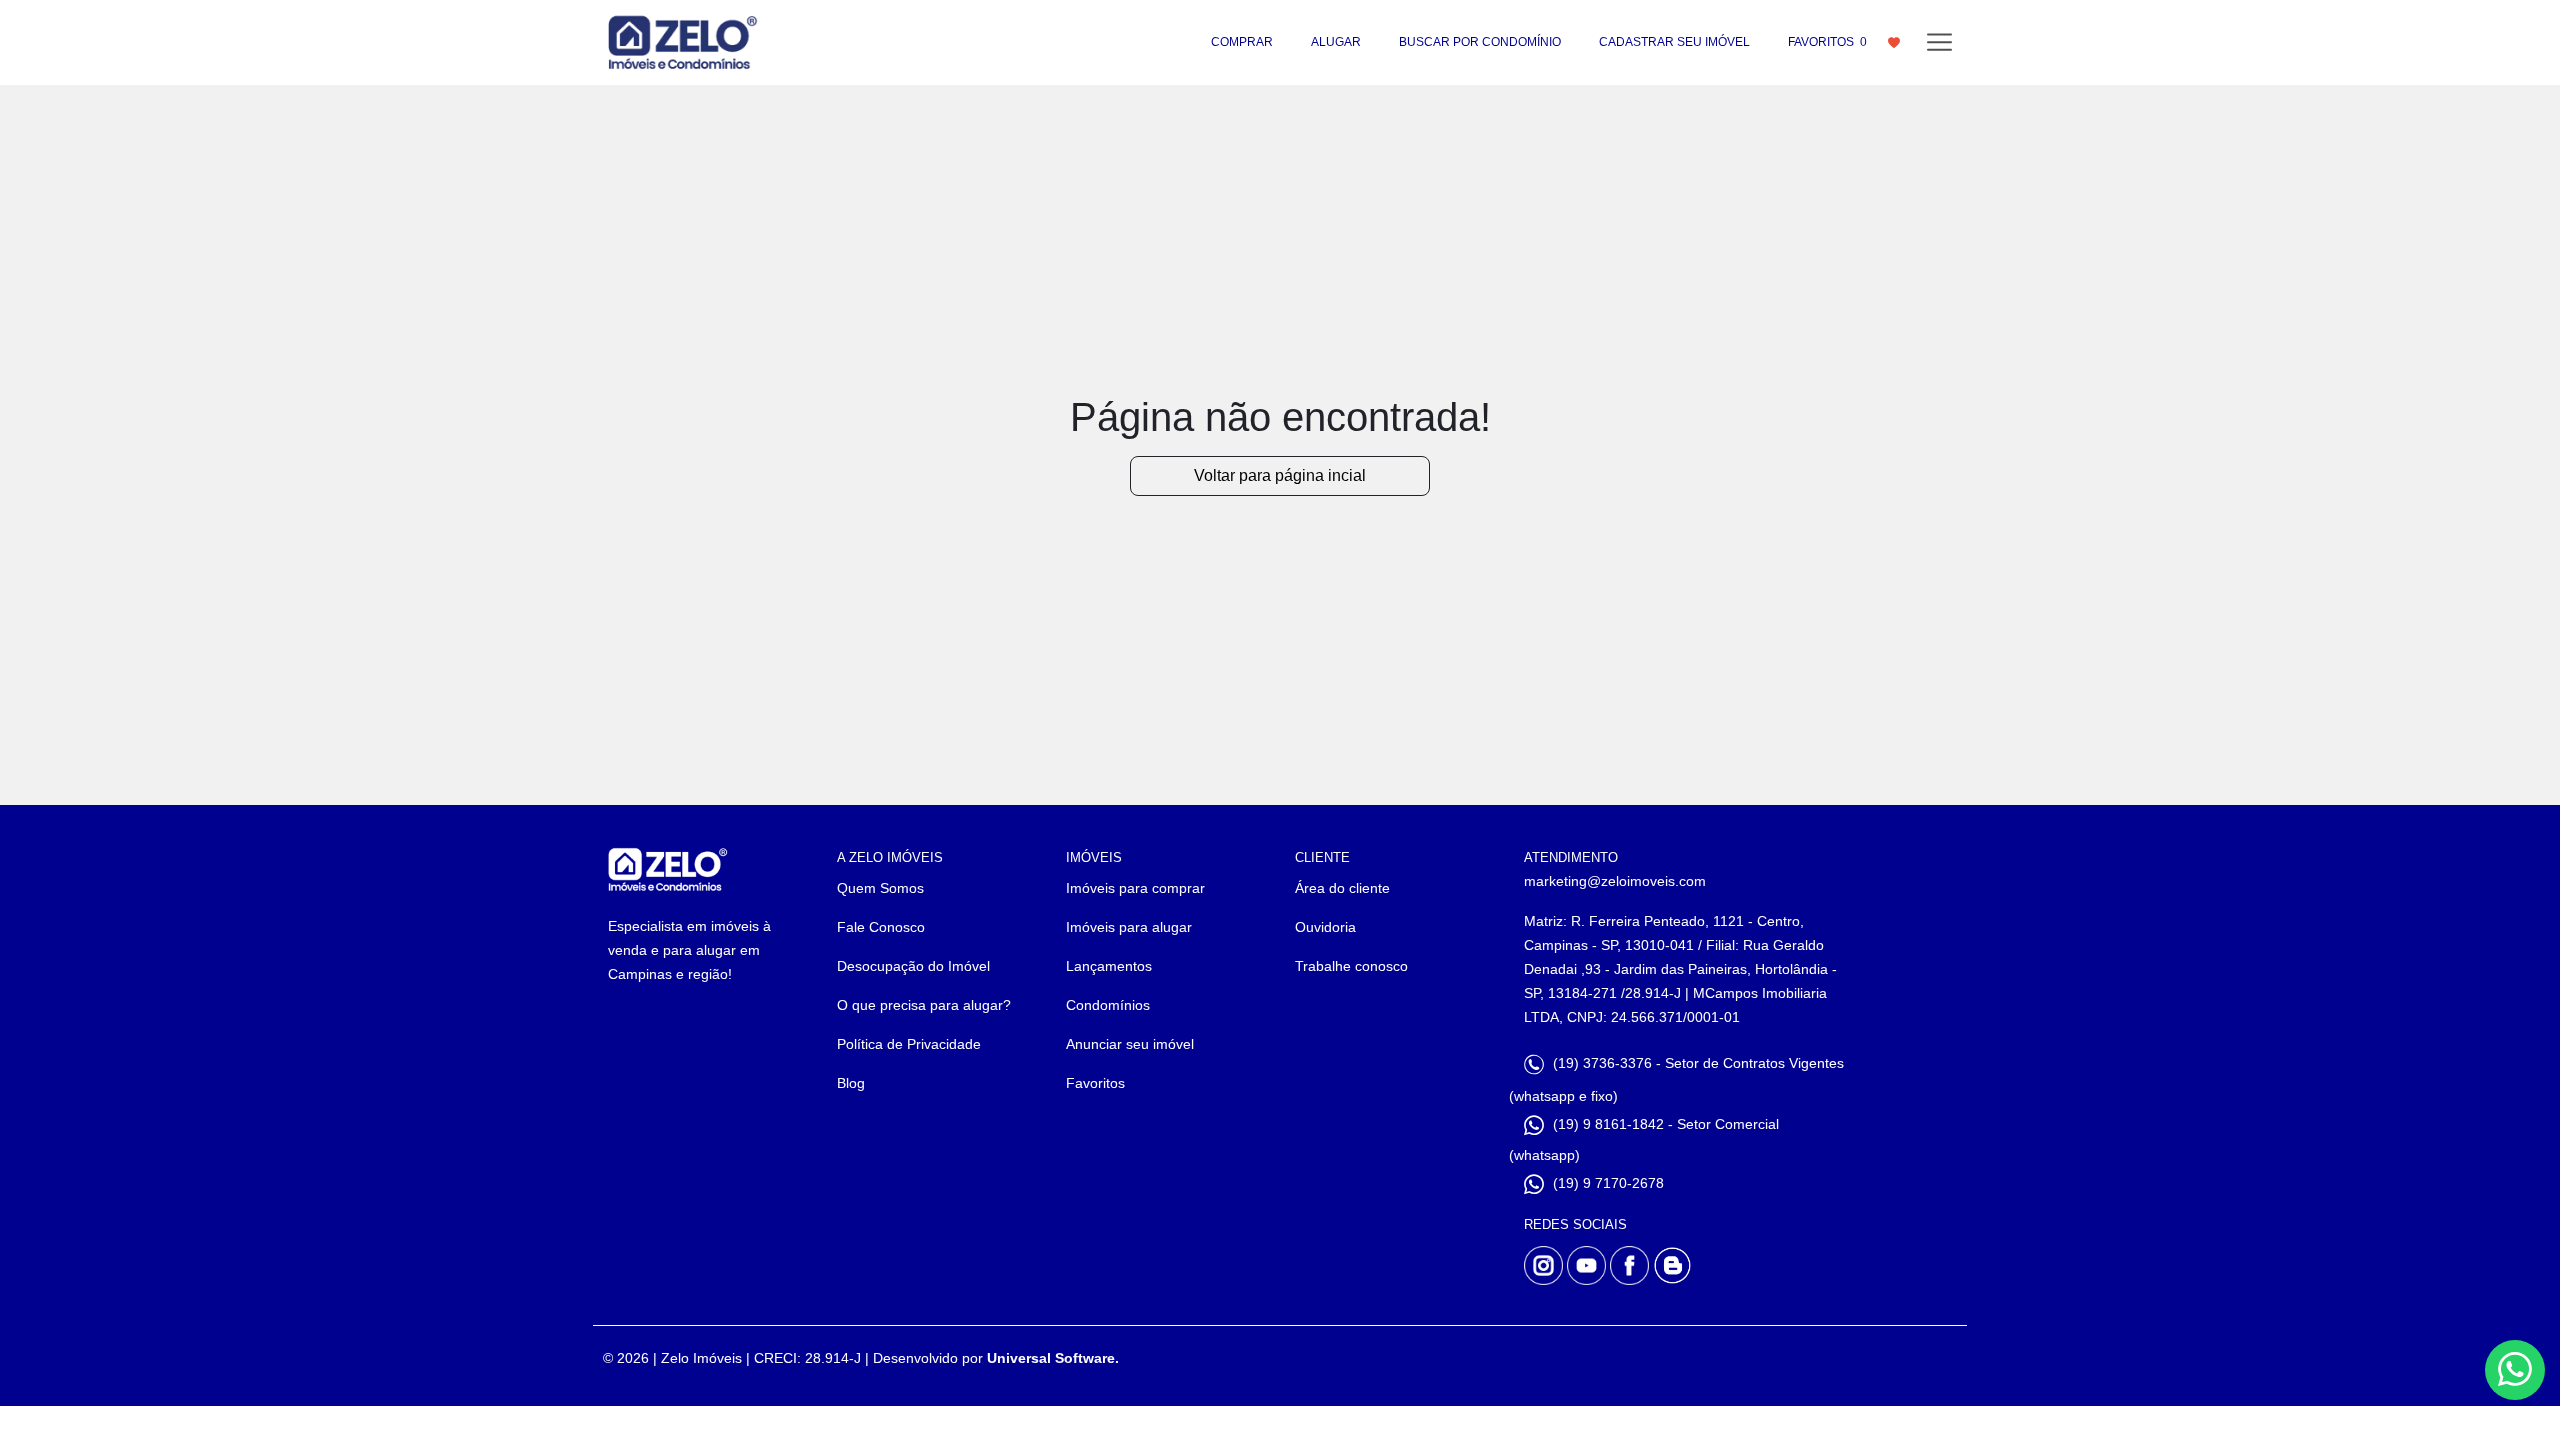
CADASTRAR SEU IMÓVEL (1674, 42)
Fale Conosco (881, 927)
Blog (851, 1083)
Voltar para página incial (1280, 475)
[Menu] (1939, 42)
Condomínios (1108, 1005)
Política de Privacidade (909, 1044)
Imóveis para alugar (1129, 927)
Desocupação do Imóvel (913, 966)
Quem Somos (880, 888)
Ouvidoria (1325, 927)
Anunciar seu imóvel (1130, 1044)
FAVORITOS (1827, 42)
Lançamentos (1109, 966)
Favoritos (1095, 1083)
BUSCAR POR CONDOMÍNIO (1480, 42)
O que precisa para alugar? (924, 1005)
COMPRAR (1242, 42)
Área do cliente (1342, 888)
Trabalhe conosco (1351, 966)
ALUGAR (1336, 42)
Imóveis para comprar (1135, 888)
